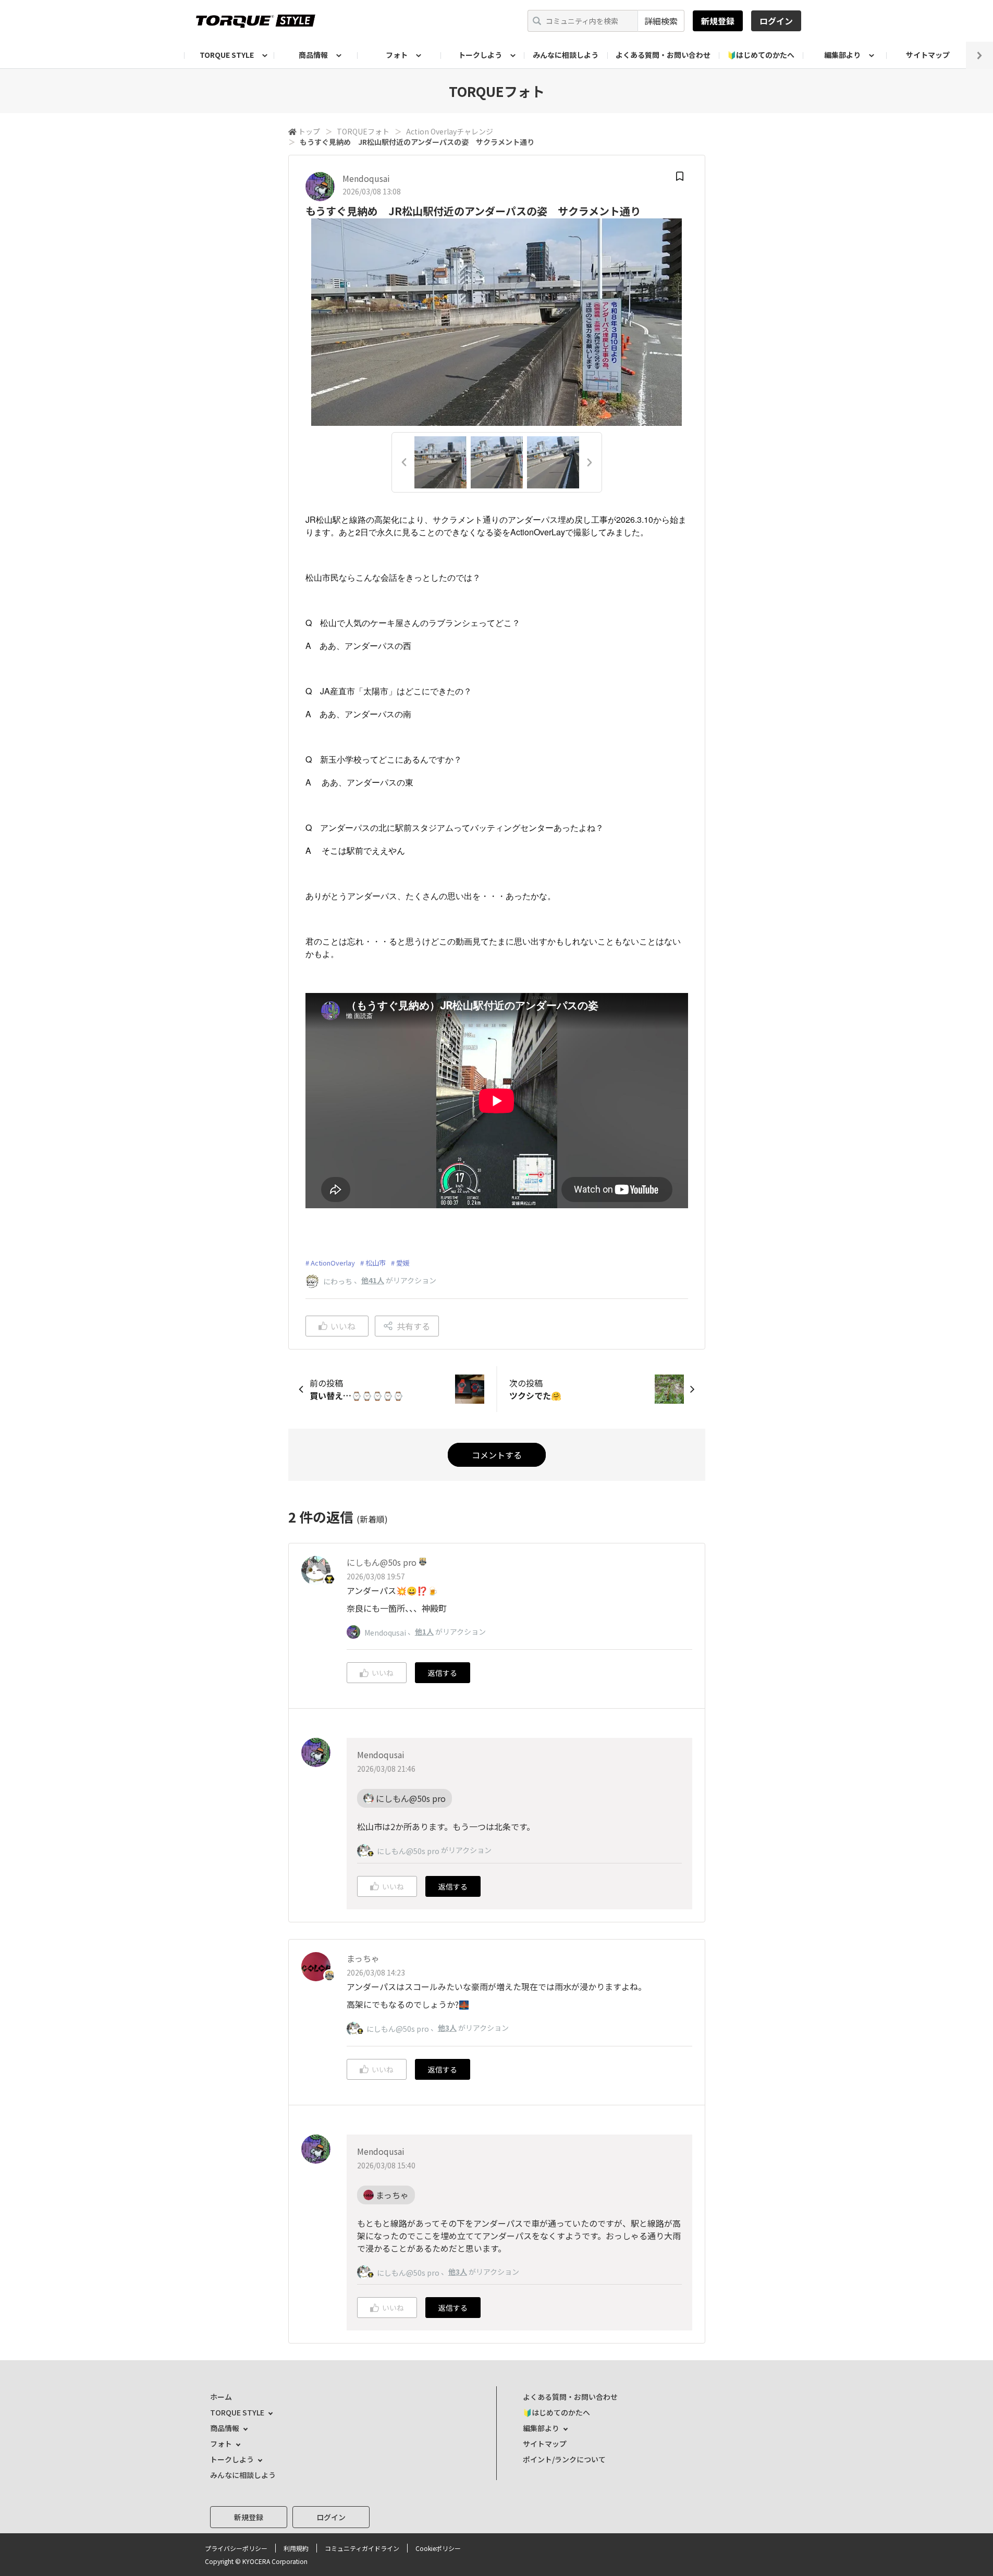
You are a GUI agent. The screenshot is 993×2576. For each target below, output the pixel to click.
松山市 (376, 1263)
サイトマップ (928, 55)
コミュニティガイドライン (362, 2548)
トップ (309, 131)
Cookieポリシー (438, 2548)
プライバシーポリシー (236, 2548)
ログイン (776, 21)
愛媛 (403, 1263)
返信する (443, 1673)
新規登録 (718, 21)
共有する (413, 1326)
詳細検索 (661, 21)
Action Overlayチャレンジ (450, 131)
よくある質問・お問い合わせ (663, 55)
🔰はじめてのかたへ (761, 55)
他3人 (447, 2028)
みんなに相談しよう (566, 55)
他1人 (424, 1632)
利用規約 (296, 2548)
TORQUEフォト (363, 131)
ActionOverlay (333, 1263)
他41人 (373, 1280)
